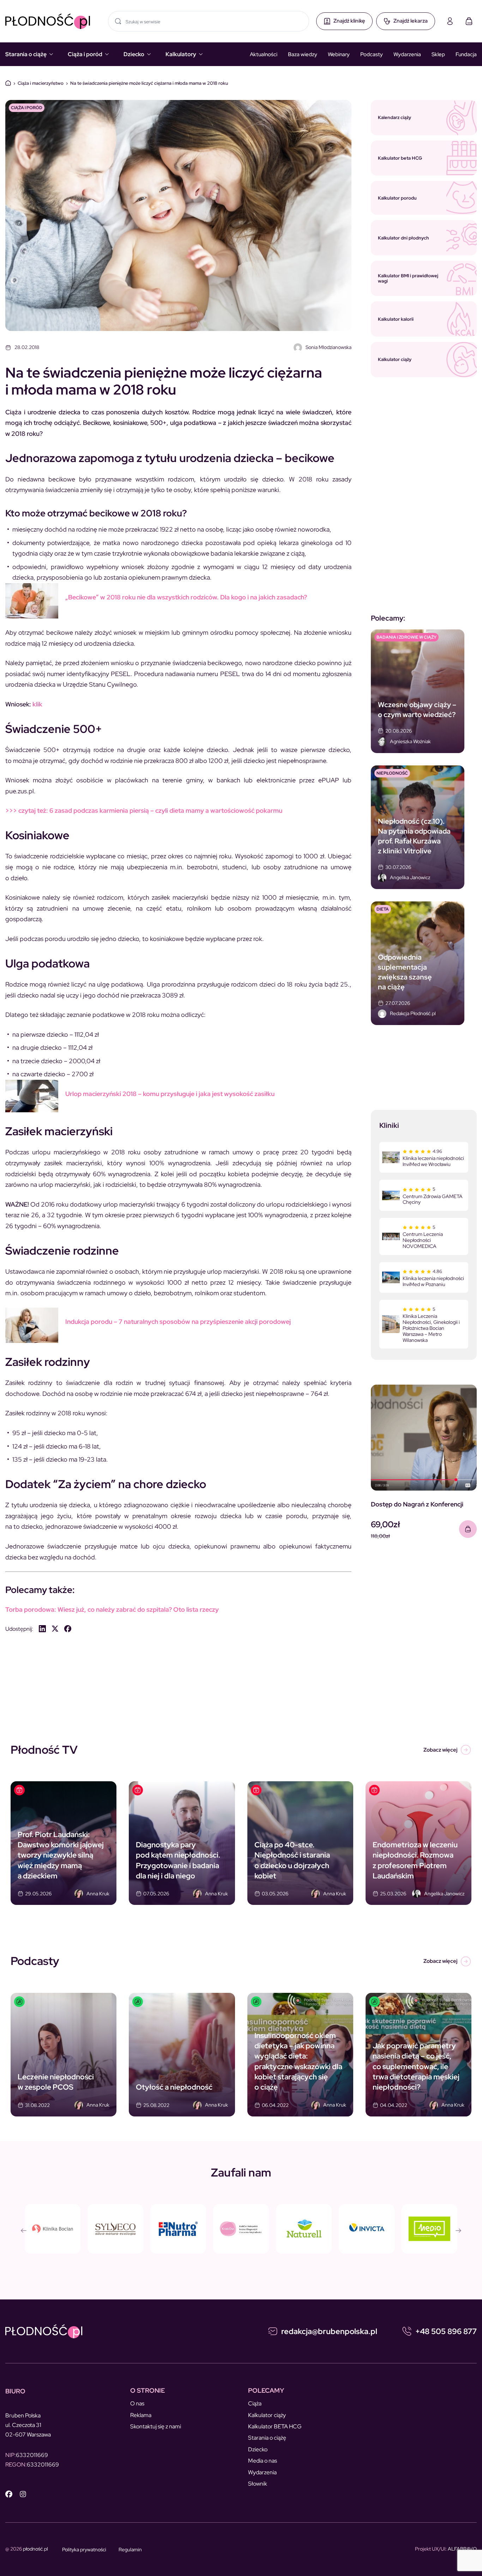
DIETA (383, 909)
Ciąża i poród (85, 54)
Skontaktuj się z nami (156, 2426)
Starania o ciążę (26, 54)
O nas (137, 2403)
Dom (8, 83)
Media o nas (263, 2461)
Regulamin (130, 2550)
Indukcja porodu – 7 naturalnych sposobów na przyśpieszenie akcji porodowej (178, 1322)
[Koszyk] (469, 21)
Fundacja (466, 54)
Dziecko (134, 54)
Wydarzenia (407, 54)
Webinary (339, 54)
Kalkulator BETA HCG (275, 2426)
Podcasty (372, 54)
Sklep (438, 54)
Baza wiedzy (303, 54)
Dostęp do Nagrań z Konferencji (417, 1504)
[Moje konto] (450, 21)
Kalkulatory (181, 54)
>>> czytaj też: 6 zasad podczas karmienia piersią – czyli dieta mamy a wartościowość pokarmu (144, 810)
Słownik (258, 2484)
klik (37, 704)
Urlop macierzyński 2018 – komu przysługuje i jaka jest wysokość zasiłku (170, 1094)
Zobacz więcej (440, 1750)
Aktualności (264, 54)
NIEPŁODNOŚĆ (392, 773)
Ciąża (255, 2403)
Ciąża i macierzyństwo (41, 83)
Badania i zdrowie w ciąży (406, 637)
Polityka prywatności (84, 2550)
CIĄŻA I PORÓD (27, 108)
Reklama (141, 2415)
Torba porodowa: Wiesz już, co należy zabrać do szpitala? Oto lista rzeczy (112, 1609)
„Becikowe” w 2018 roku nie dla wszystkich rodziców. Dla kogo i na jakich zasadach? (186, 597)
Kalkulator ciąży (267, 2415)
